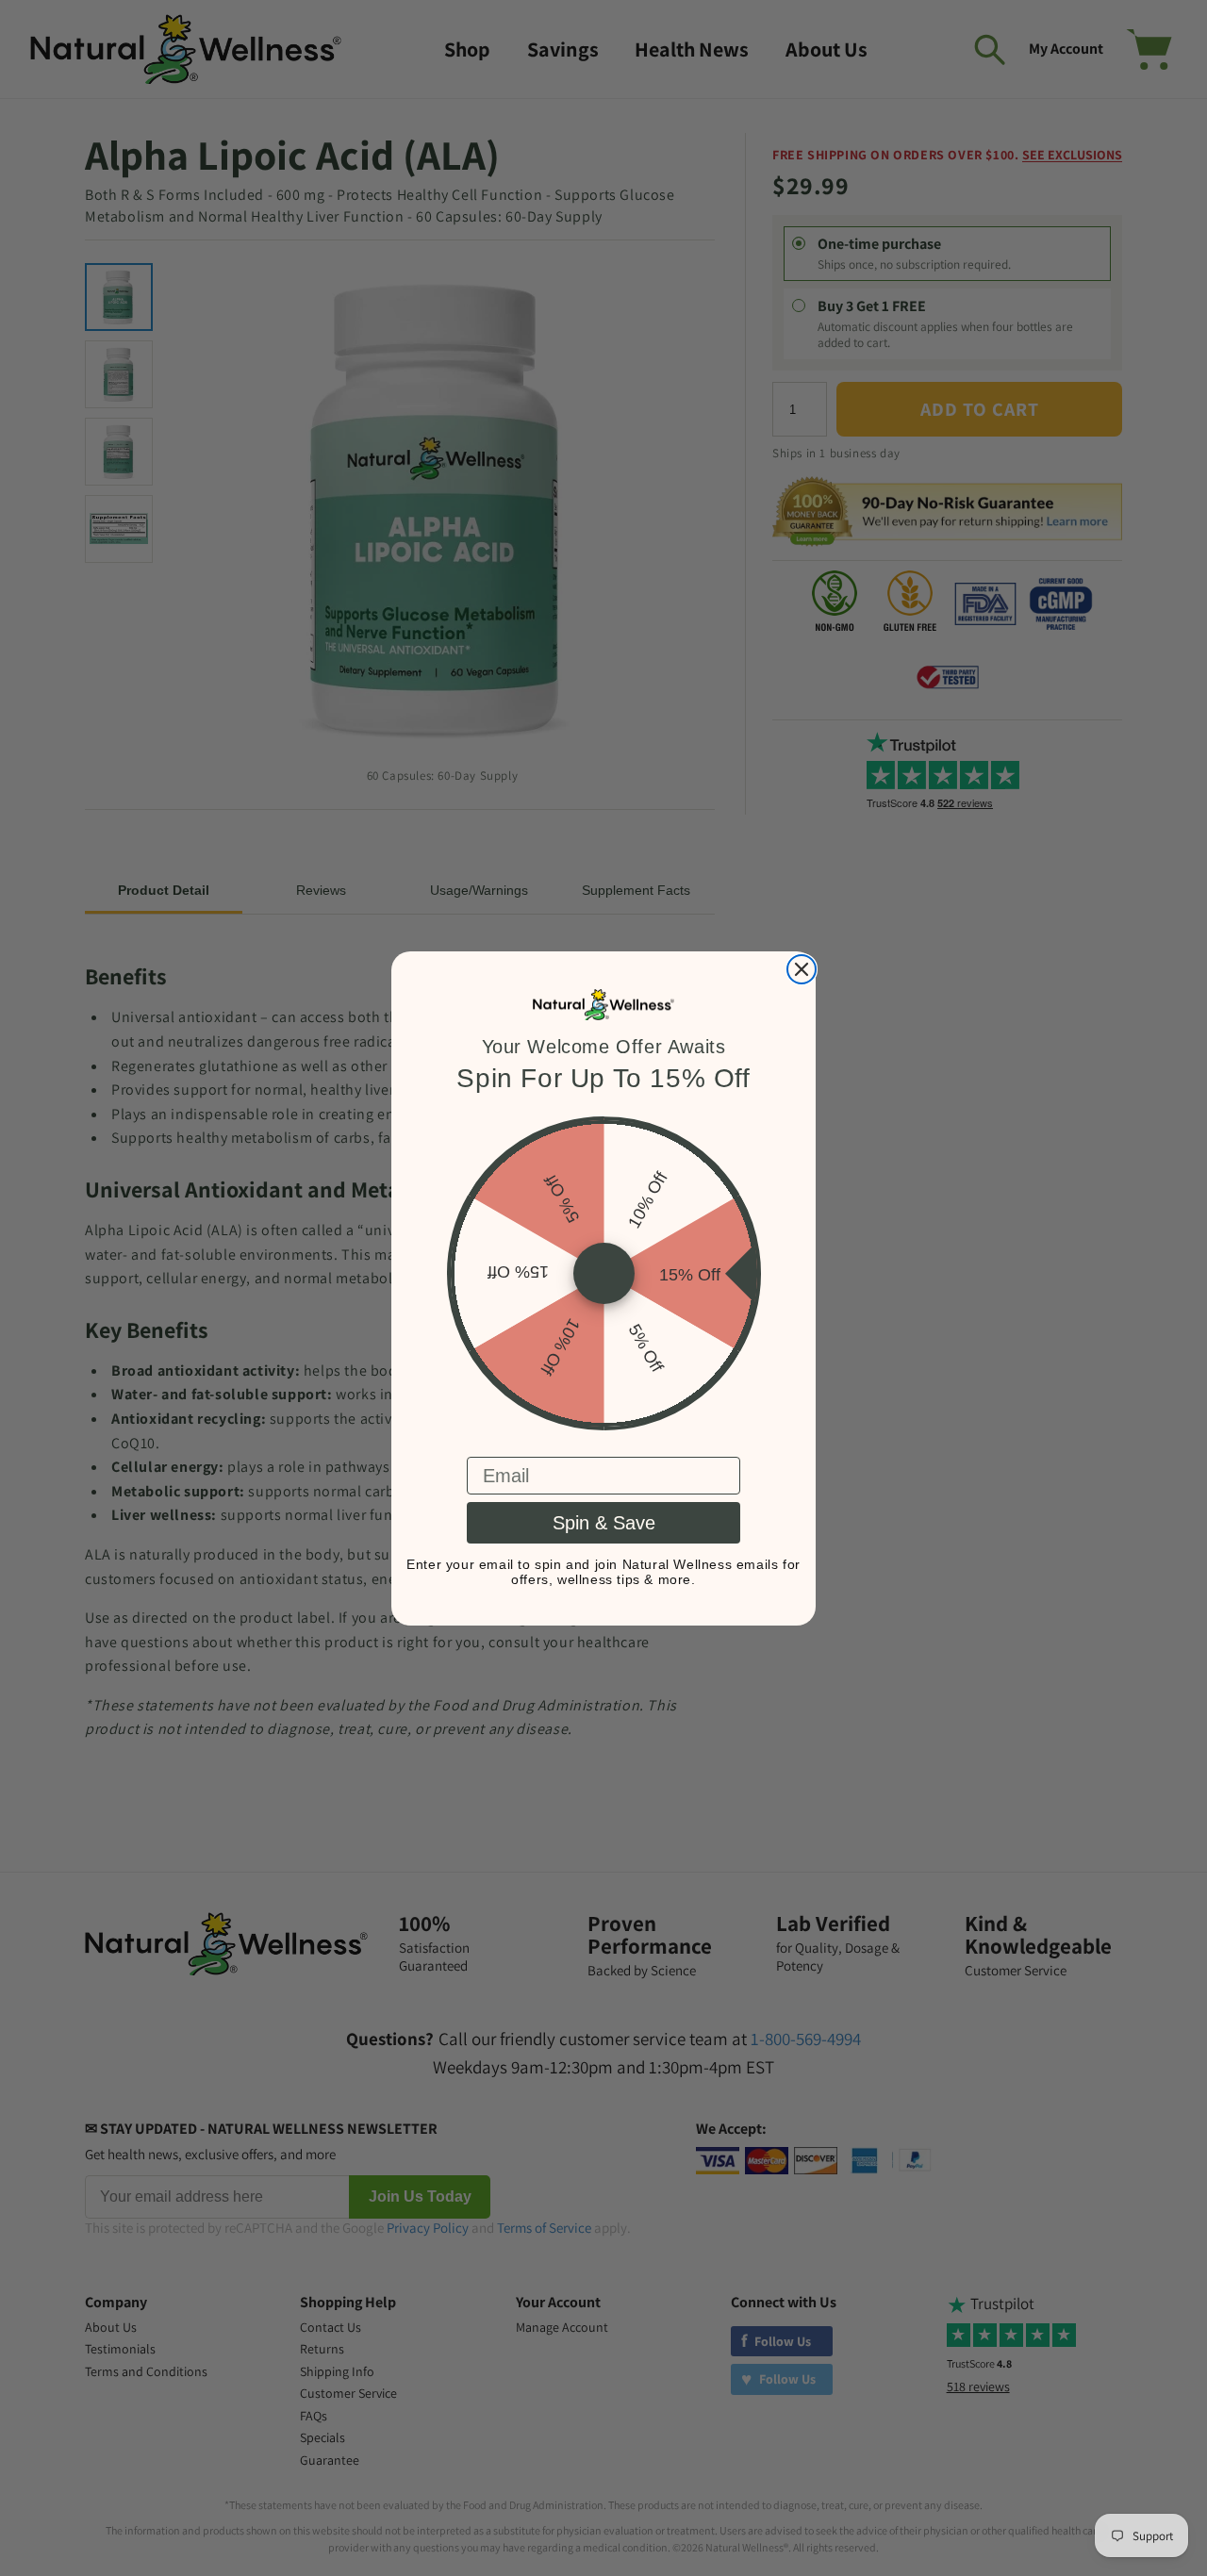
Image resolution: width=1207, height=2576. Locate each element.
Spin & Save (604, 1523)
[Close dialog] (802, 969)
